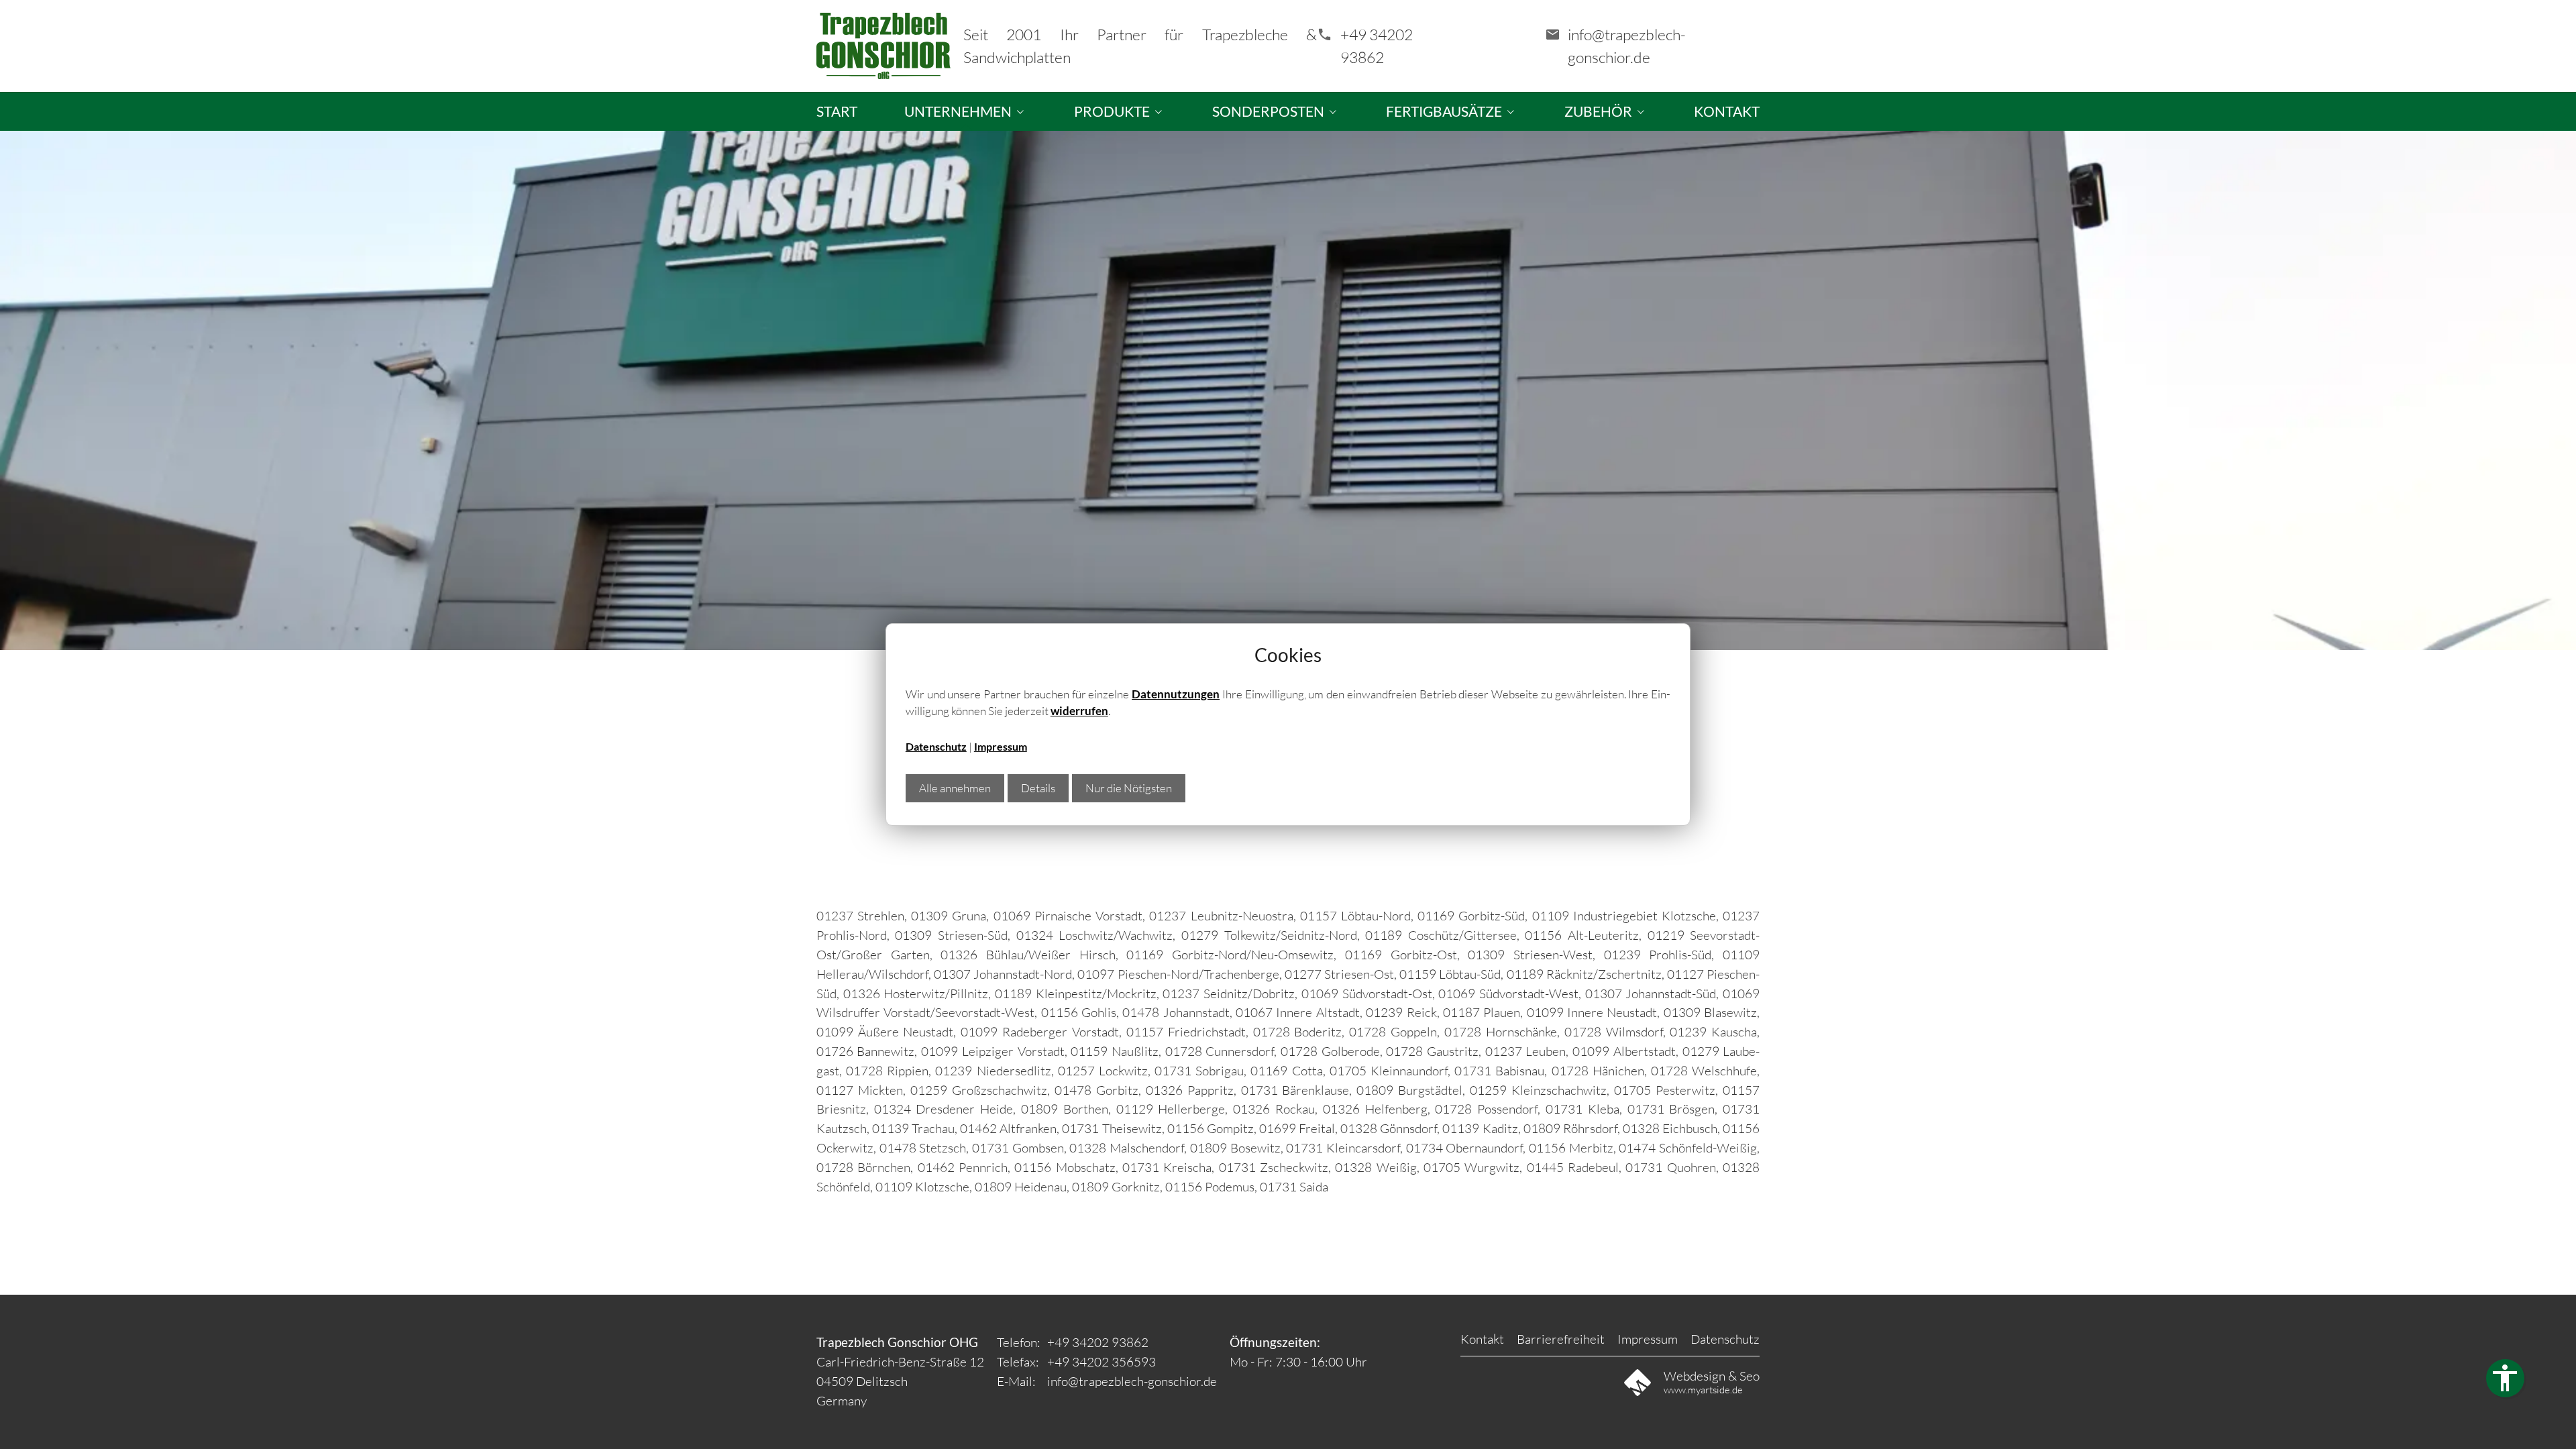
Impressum (1001, 747)
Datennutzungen (1176, 694)
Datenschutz (936, 747)
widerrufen (1079, 711)
